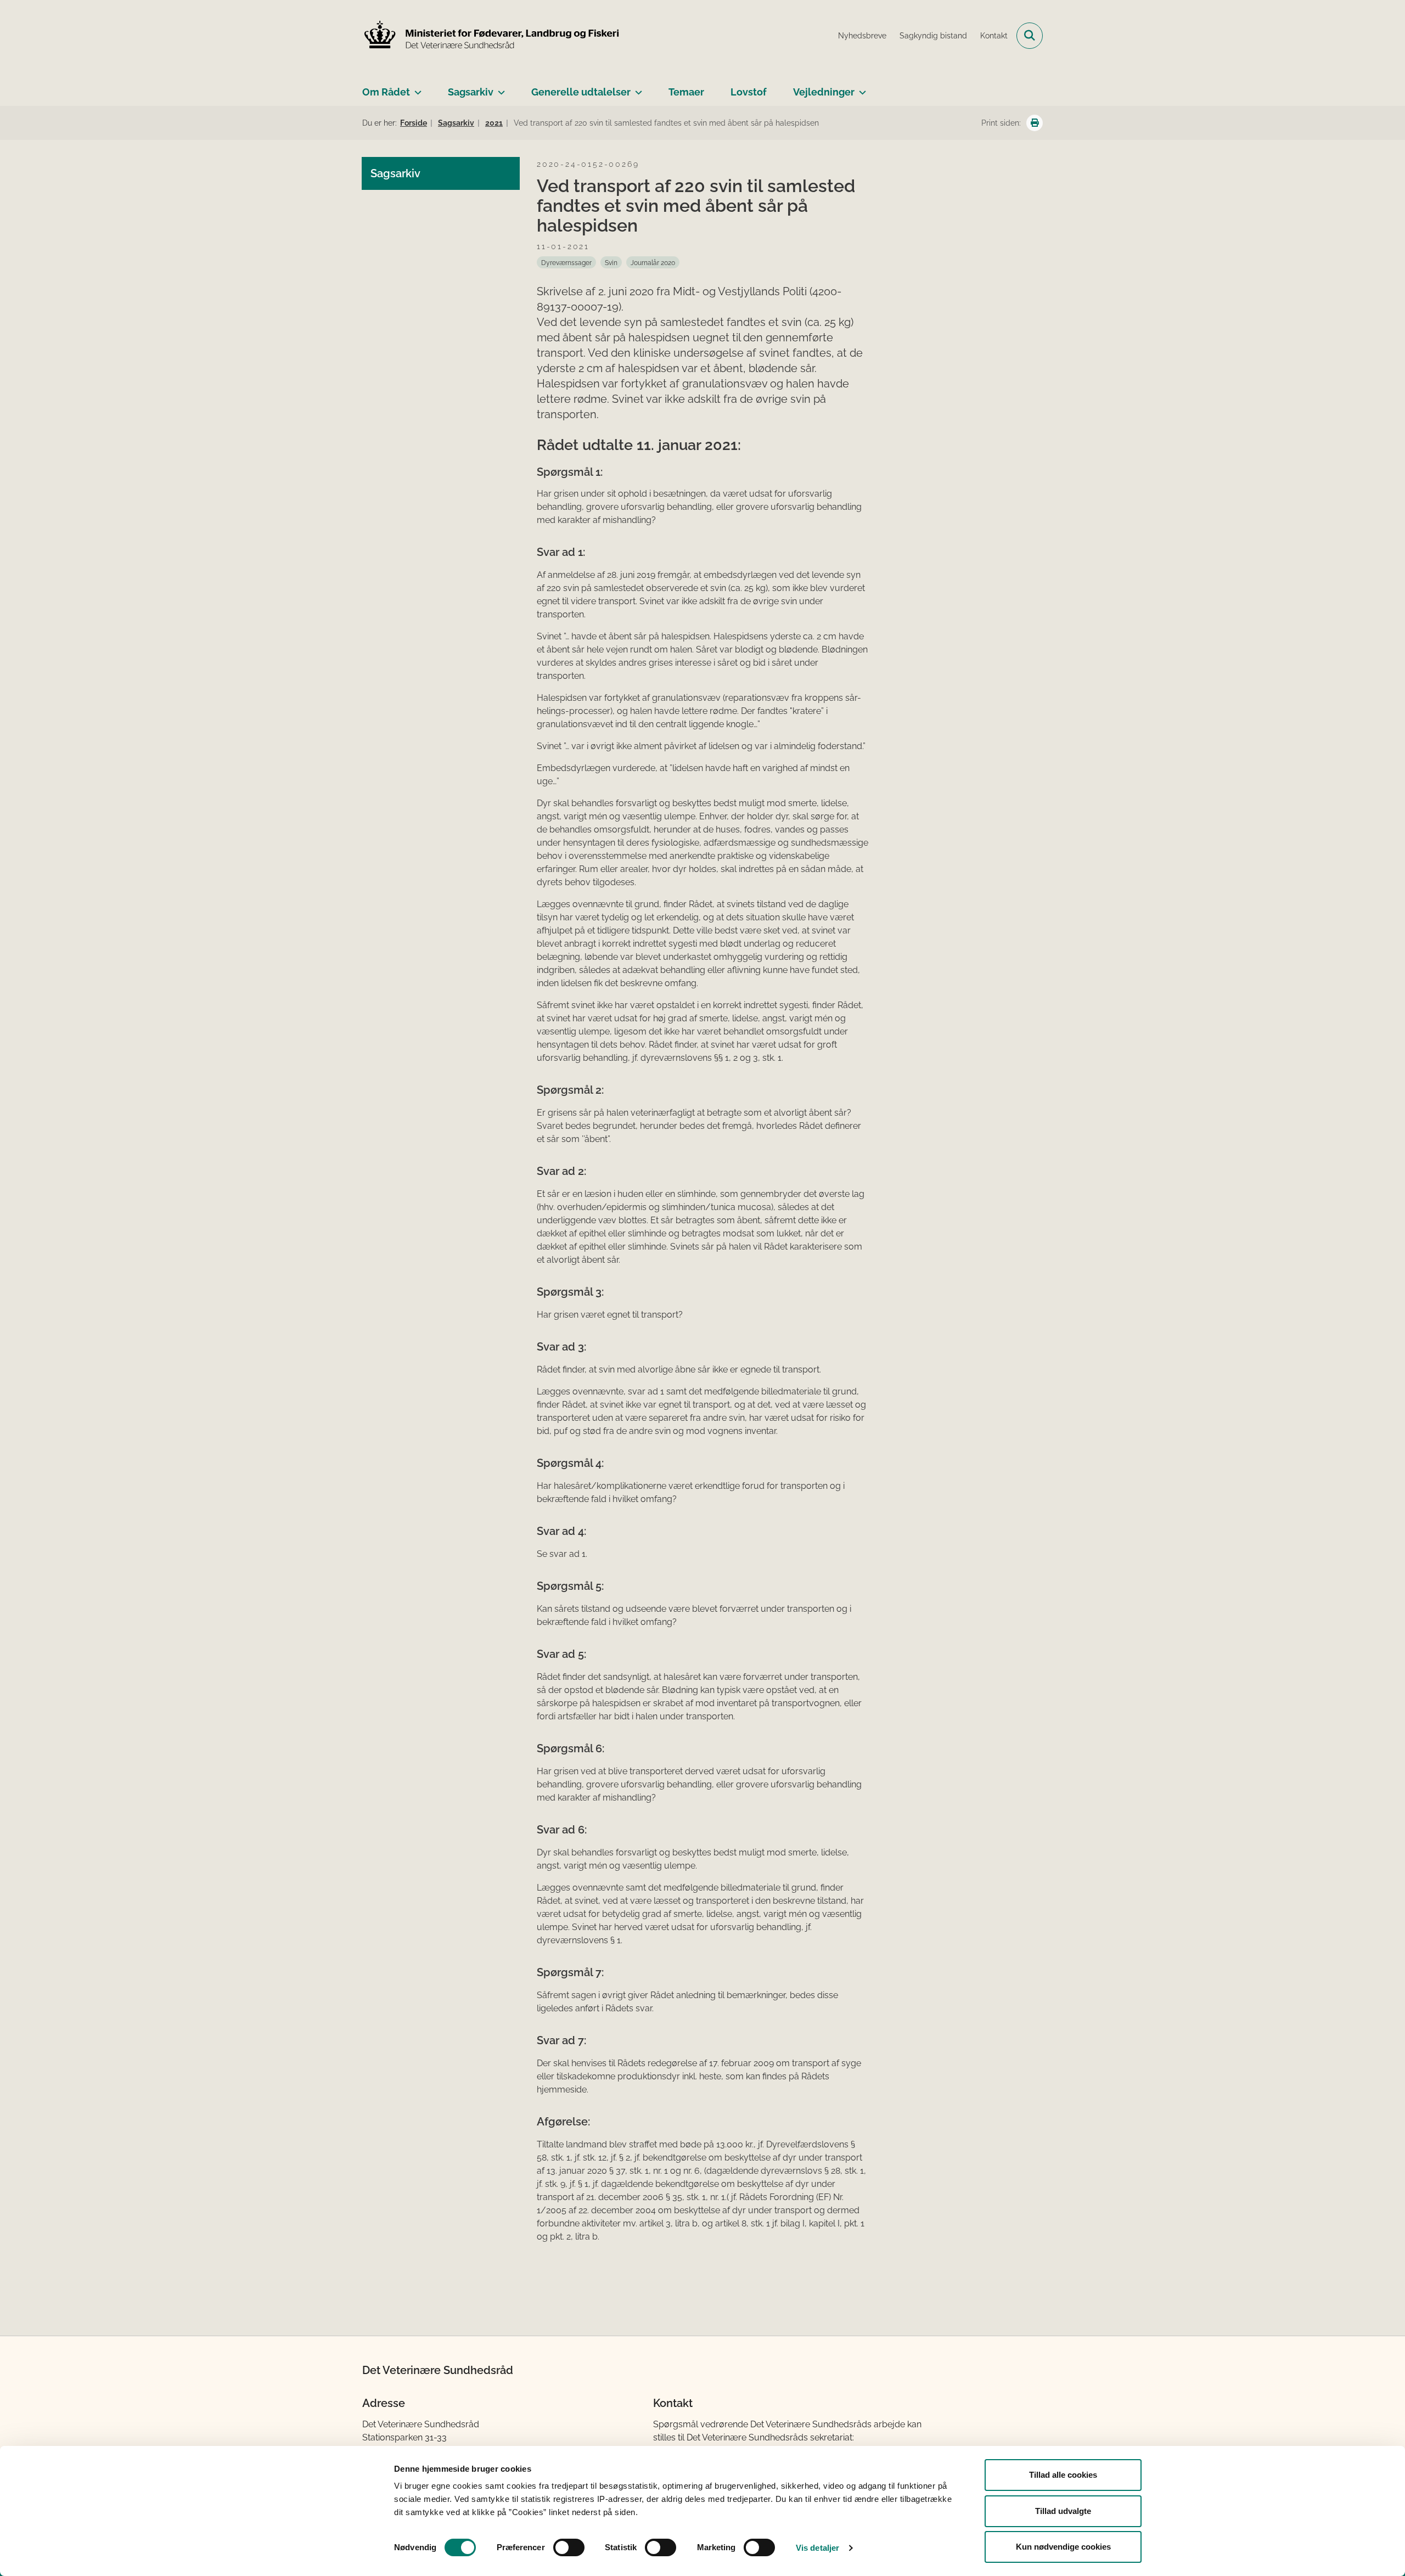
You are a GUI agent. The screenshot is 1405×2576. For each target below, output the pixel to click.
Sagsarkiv (471, 92)
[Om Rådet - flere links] (416, 88)
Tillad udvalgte (1063, 2511)
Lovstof (749, 92)
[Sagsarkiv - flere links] (499, 88)
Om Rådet (386, 92)
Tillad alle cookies (1063, 2475)
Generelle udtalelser (581, 92)
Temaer (686, 92)
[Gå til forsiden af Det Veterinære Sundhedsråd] (491, 36)
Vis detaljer (817, 2548)
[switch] (569, 2547)
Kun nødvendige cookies (1063, 2547)
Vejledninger (824, 92)
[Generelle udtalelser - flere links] (636, 88)
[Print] (1035, 123)
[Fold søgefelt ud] (1030, 36)
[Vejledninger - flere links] (860, 88)
